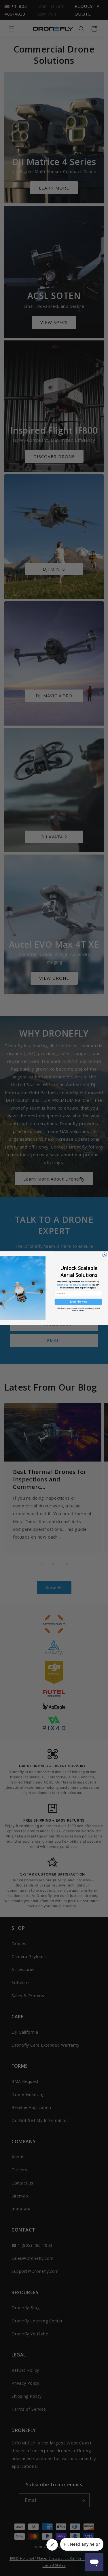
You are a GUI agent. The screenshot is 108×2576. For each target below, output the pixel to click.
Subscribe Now (78, 1302)
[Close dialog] (104, 1255)
